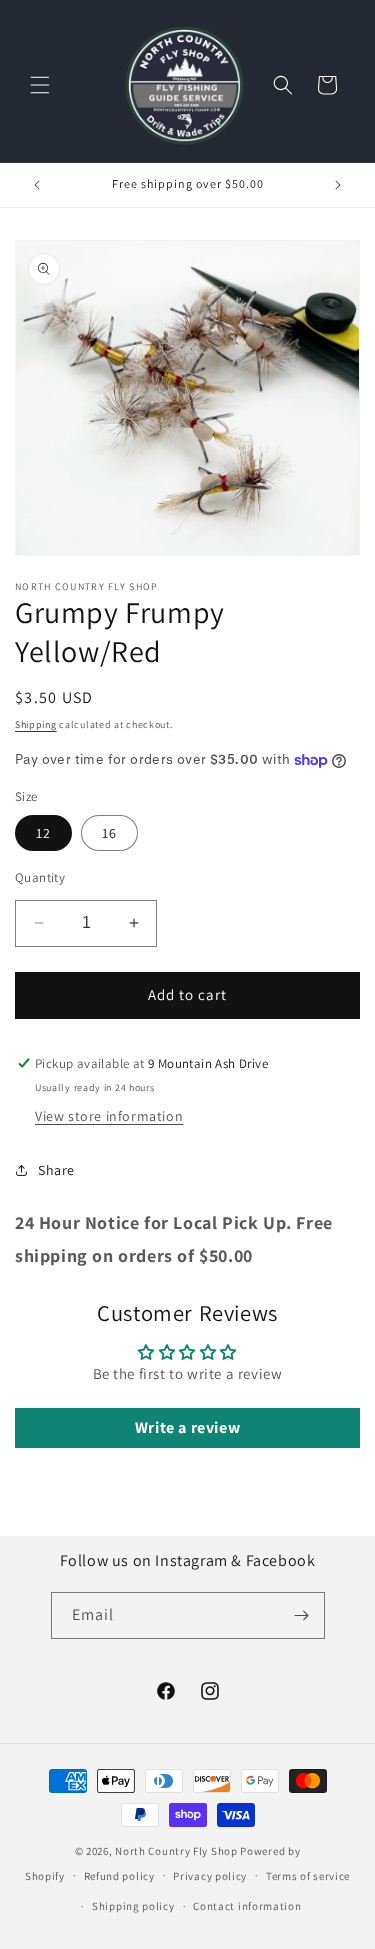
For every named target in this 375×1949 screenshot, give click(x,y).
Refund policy (119, 1876)
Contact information (247, 1906)
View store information (109, 1116)
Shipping (36, 724)
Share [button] (56, 1170)
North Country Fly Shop (176, 1851)
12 (43, 833)
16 (109, 833)
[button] (40, 85)
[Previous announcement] (37, 185)
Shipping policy (133, 1906)
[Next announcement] (338, 185)
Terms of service (308, 1876)
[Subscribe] (302, 1615)
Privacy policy (210, 1876)
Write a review (187, 1427)
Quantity (40, 877)
